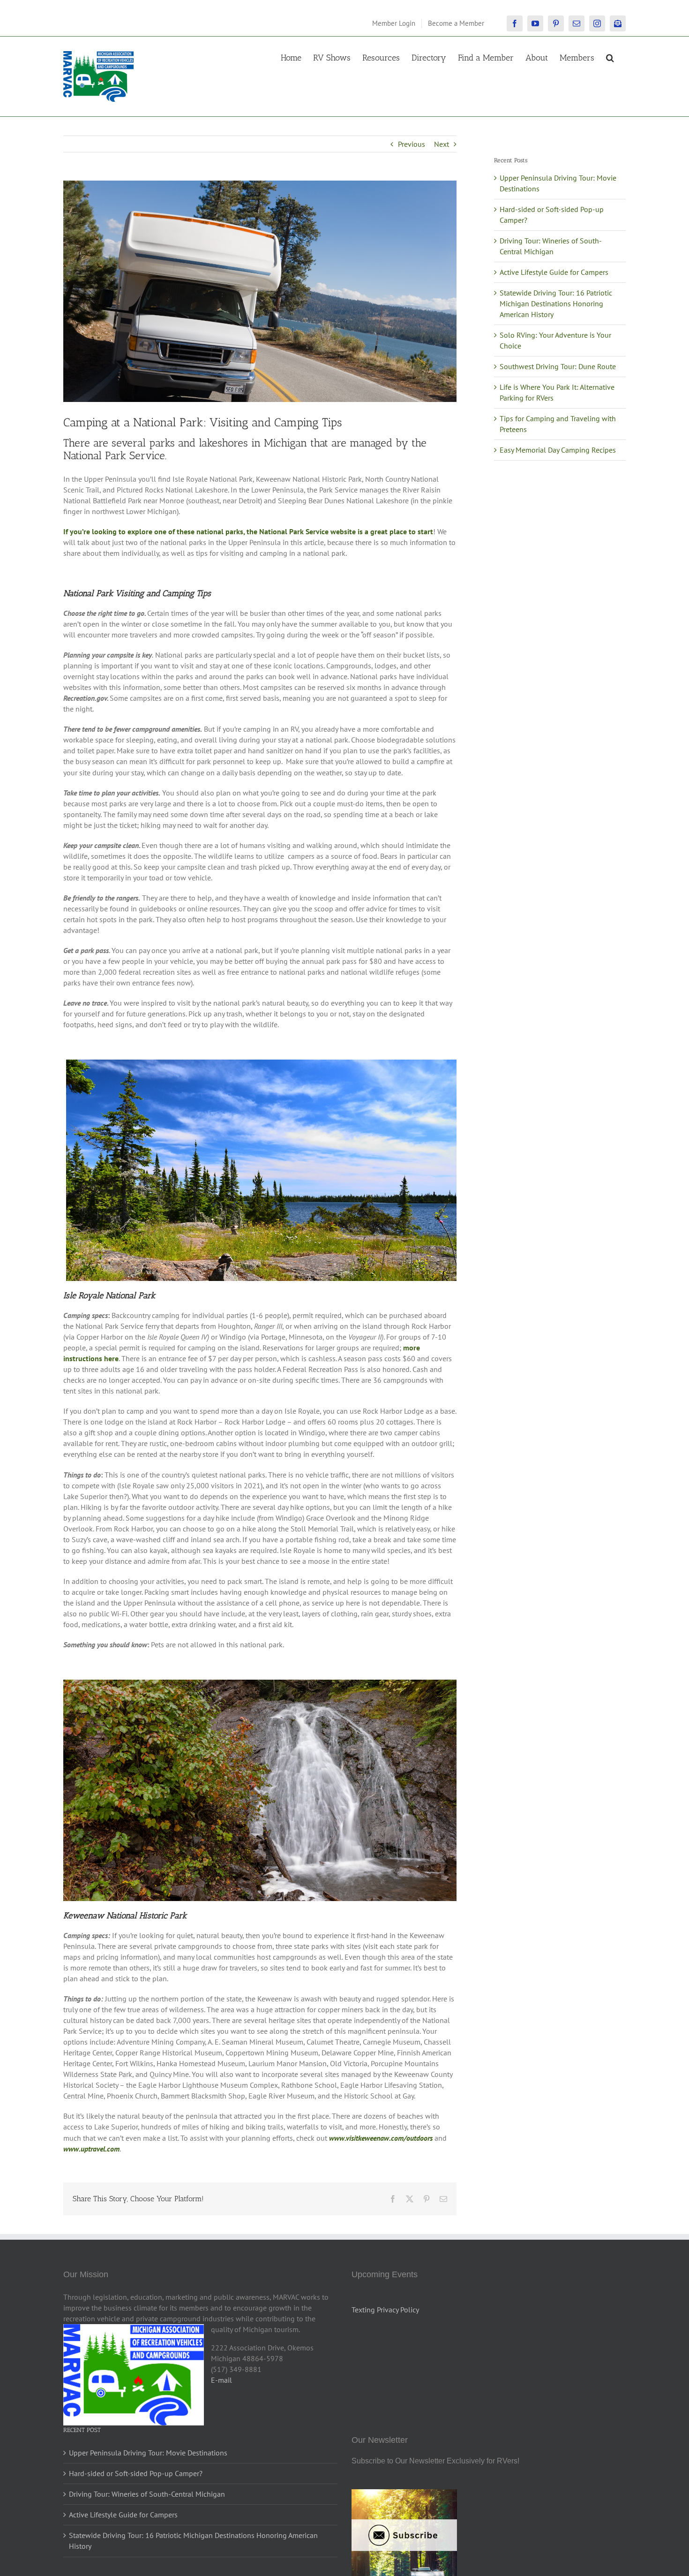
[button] (610, 57)
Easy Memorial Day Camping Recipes (558, 450)
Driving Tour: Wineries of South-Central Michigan (147, 2494)
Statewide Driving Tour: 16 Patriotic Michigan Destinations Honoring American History (556, 303)
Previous (412, 144)
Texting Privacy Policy (385, 2310)
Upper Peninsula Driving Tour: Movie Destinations (148, 2453)
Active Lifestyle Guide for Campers (554, 272)
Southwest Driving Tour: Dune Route (558, 366)
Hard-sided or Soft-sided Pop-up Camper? (136, 2473)
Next (442, 144)
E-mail (221, 2380)
